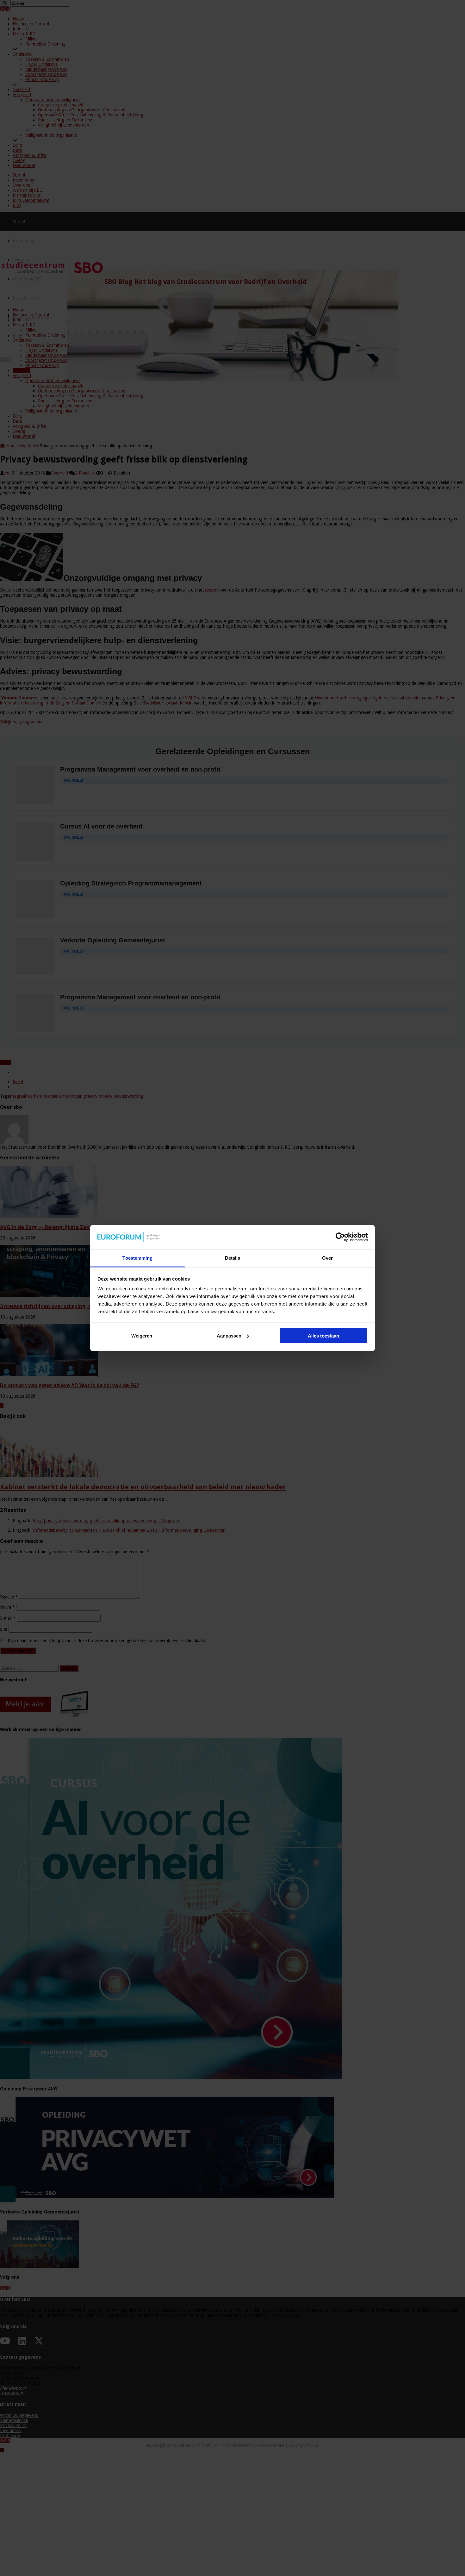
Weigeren (142, 1335)
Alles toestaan (323, 1335)
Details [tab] (233, 1258)
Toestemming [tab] (137, 1258)
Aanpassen (229, 1335)
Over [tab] (327, 1258)
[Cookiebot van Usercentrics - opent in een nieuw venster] (340, 1237)
